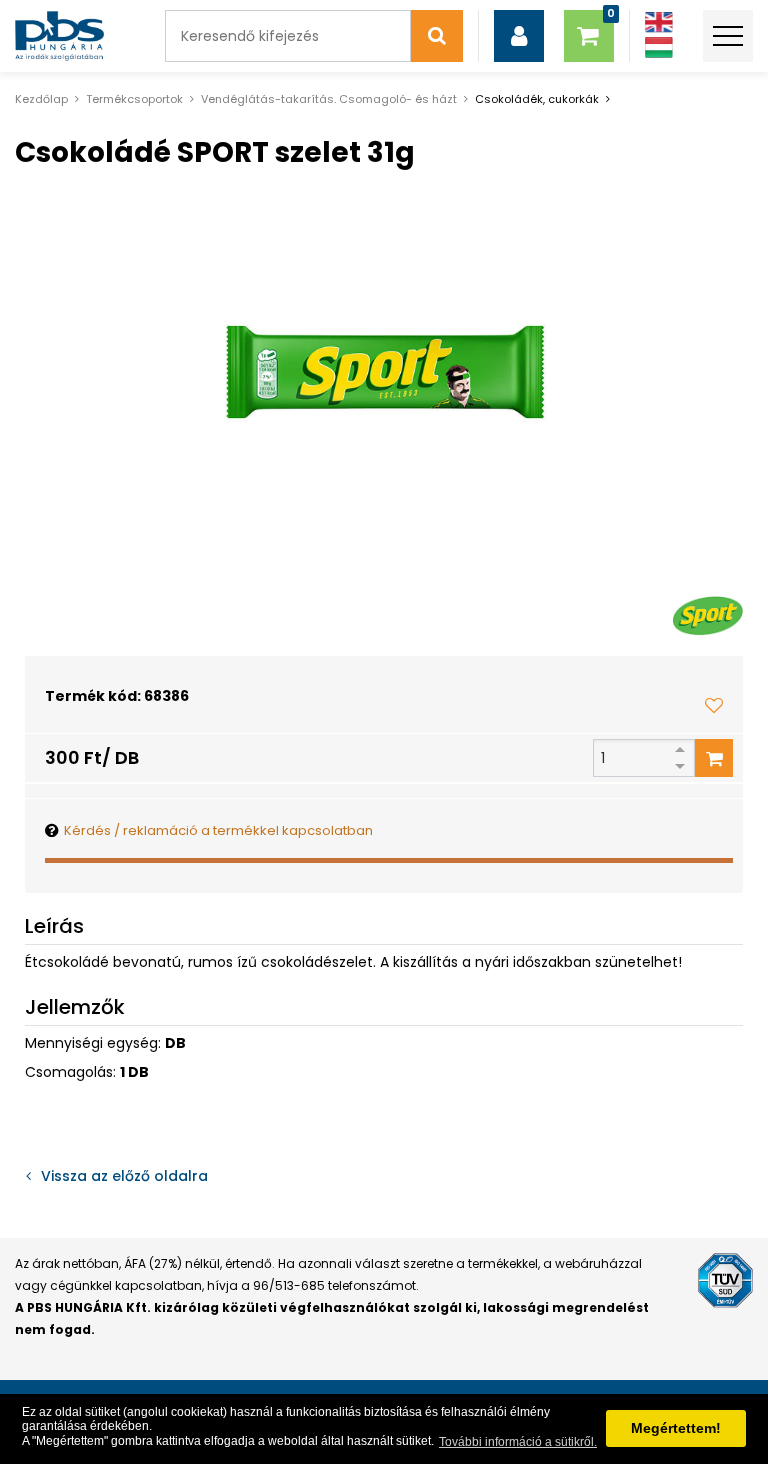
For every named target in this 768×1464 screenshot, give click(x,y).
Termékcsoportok (134, 99)
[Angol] (659, 22)
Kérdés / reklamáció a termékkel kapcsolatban (218, 830)
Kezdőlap (41, 99)
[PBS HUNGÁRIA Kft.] (59, 36)
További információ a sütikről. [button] (518, 1442)
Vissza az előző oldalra (124, 1176)
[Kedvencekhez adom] (714, 705)
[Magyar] (659, 47)
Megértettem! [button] (676, 1428)
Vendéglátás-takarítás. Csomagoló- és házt (329, 99)
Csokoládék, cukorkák (537, 99)
